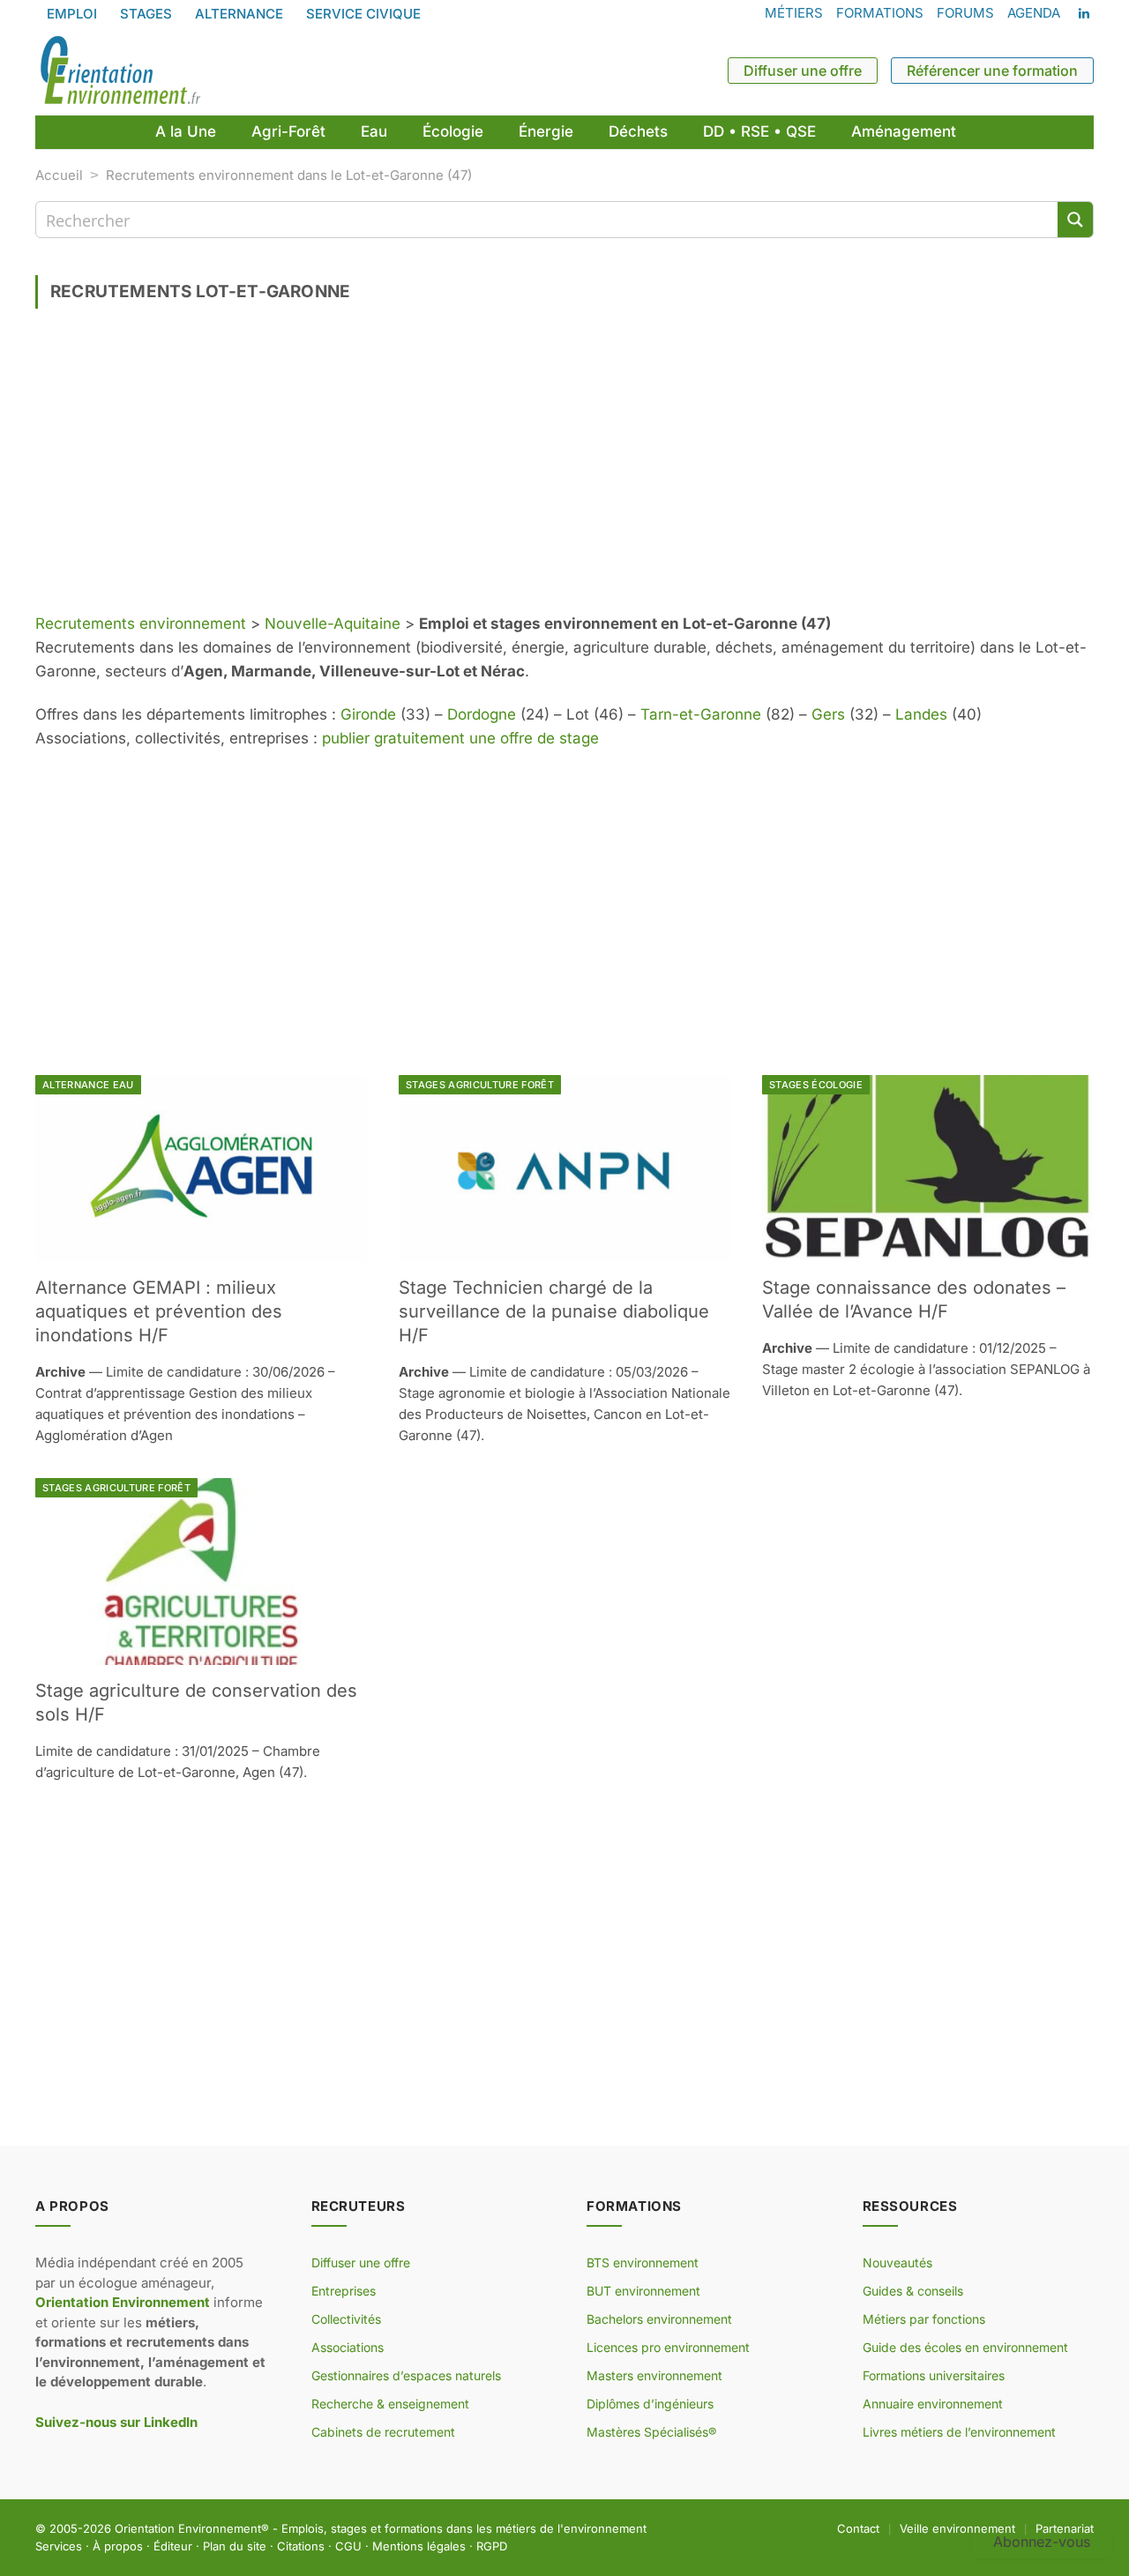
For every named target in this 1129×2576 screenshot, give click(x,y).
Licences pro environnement (668, 2347)
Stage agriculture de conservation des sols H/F (196, 1702)
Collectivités (346, 2319)
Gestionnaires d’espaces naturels (406, 2375)
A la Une (186, 131)
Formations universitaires (934, 2375)
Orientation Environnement (188, 2528)
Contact (858, 2528)
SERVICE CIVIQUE (363, 14)
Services (59, 2546)
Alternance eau (88, 1085)
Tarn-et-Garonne (701, 714)
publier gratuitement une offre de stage (460, 738)
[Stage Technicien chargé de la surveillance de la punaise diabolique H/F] (564, 1169)
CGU (348, 2546)
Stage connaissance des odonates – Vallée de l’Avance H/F (914, 1299)
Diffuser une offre (803, 71)
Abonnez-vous (1042, 2542)
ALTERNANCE (239, 14)
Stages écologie (816, 1085)
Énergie (546, 131)
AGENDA (1034, 13)
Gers (828, 714)
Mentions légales (419, 2546)
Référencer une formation (992, 71)
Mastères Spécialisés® (651, 2432)
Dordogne (482, 714)
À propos (118, 2546)
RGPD (492, 2546)
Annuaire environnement (933, 2404)
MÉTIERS (794, 13)
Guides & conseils (913, 2291)
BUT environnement (643, 2291)
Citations (301, 2546)
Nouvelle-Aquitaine (333, 623)
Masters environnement (654, 2375)
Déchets (638, 131)
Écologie (453, 131)
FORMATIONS (880, 13)
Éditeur (173, 2546)
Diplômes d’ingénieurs (650, 2404)
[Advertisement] (564, 467)
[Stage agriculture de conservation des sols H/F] (201, 1572)
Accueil (59, 175)
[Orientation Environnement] (120, 71)
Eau (374, 131)
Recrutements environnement (141, 623)
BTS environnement (643, 2262)
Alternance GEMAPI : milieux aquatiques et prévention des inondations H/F (159, 1311)
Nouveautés (897, 2262)
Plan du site (235, 2546)
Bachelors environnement (659, 2319)
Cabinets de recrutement (383, 2432)
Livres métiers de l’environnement (959, 2432)
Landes (921, 714)
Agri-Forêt (288, 131)
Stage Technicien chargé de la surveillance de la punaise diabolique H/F (554, 1311)
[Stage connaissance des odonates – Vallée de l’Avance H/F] (928, 1169)
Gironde (368, 714)
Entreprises (344, 2291)
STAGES (146, 14)
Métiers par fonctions (924, 2319)
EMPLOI (72, 14)
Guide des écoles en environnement (965, 2347)
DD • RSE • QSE (759, 131)
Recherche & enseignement (390, 2404)
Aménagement (904, 131)
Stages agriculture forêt (480, 1085)
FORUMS (965, 13)
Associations (348, 2347)
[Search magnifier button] (1075, 220)
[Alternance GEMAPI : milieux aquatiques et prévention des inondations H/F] (201, 1169)
